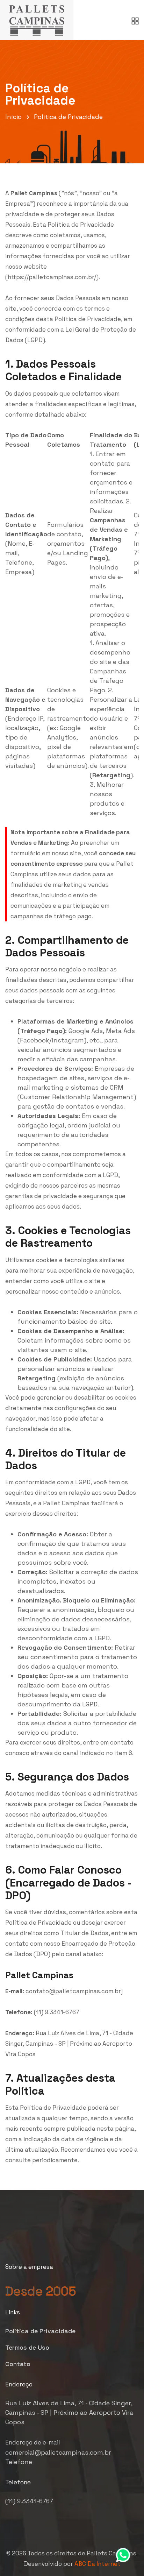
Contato (18, 2364)
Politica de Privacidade (40, 2331)
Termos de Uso (27, 2347)
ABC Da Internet (98, 2564)
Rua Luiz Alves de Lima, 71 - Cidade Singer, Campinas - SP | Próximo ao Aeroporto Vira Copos (69, 2412)
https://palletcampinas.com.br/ (52, 277)
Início (13, 117)
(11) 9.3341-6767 (29, 2501)
